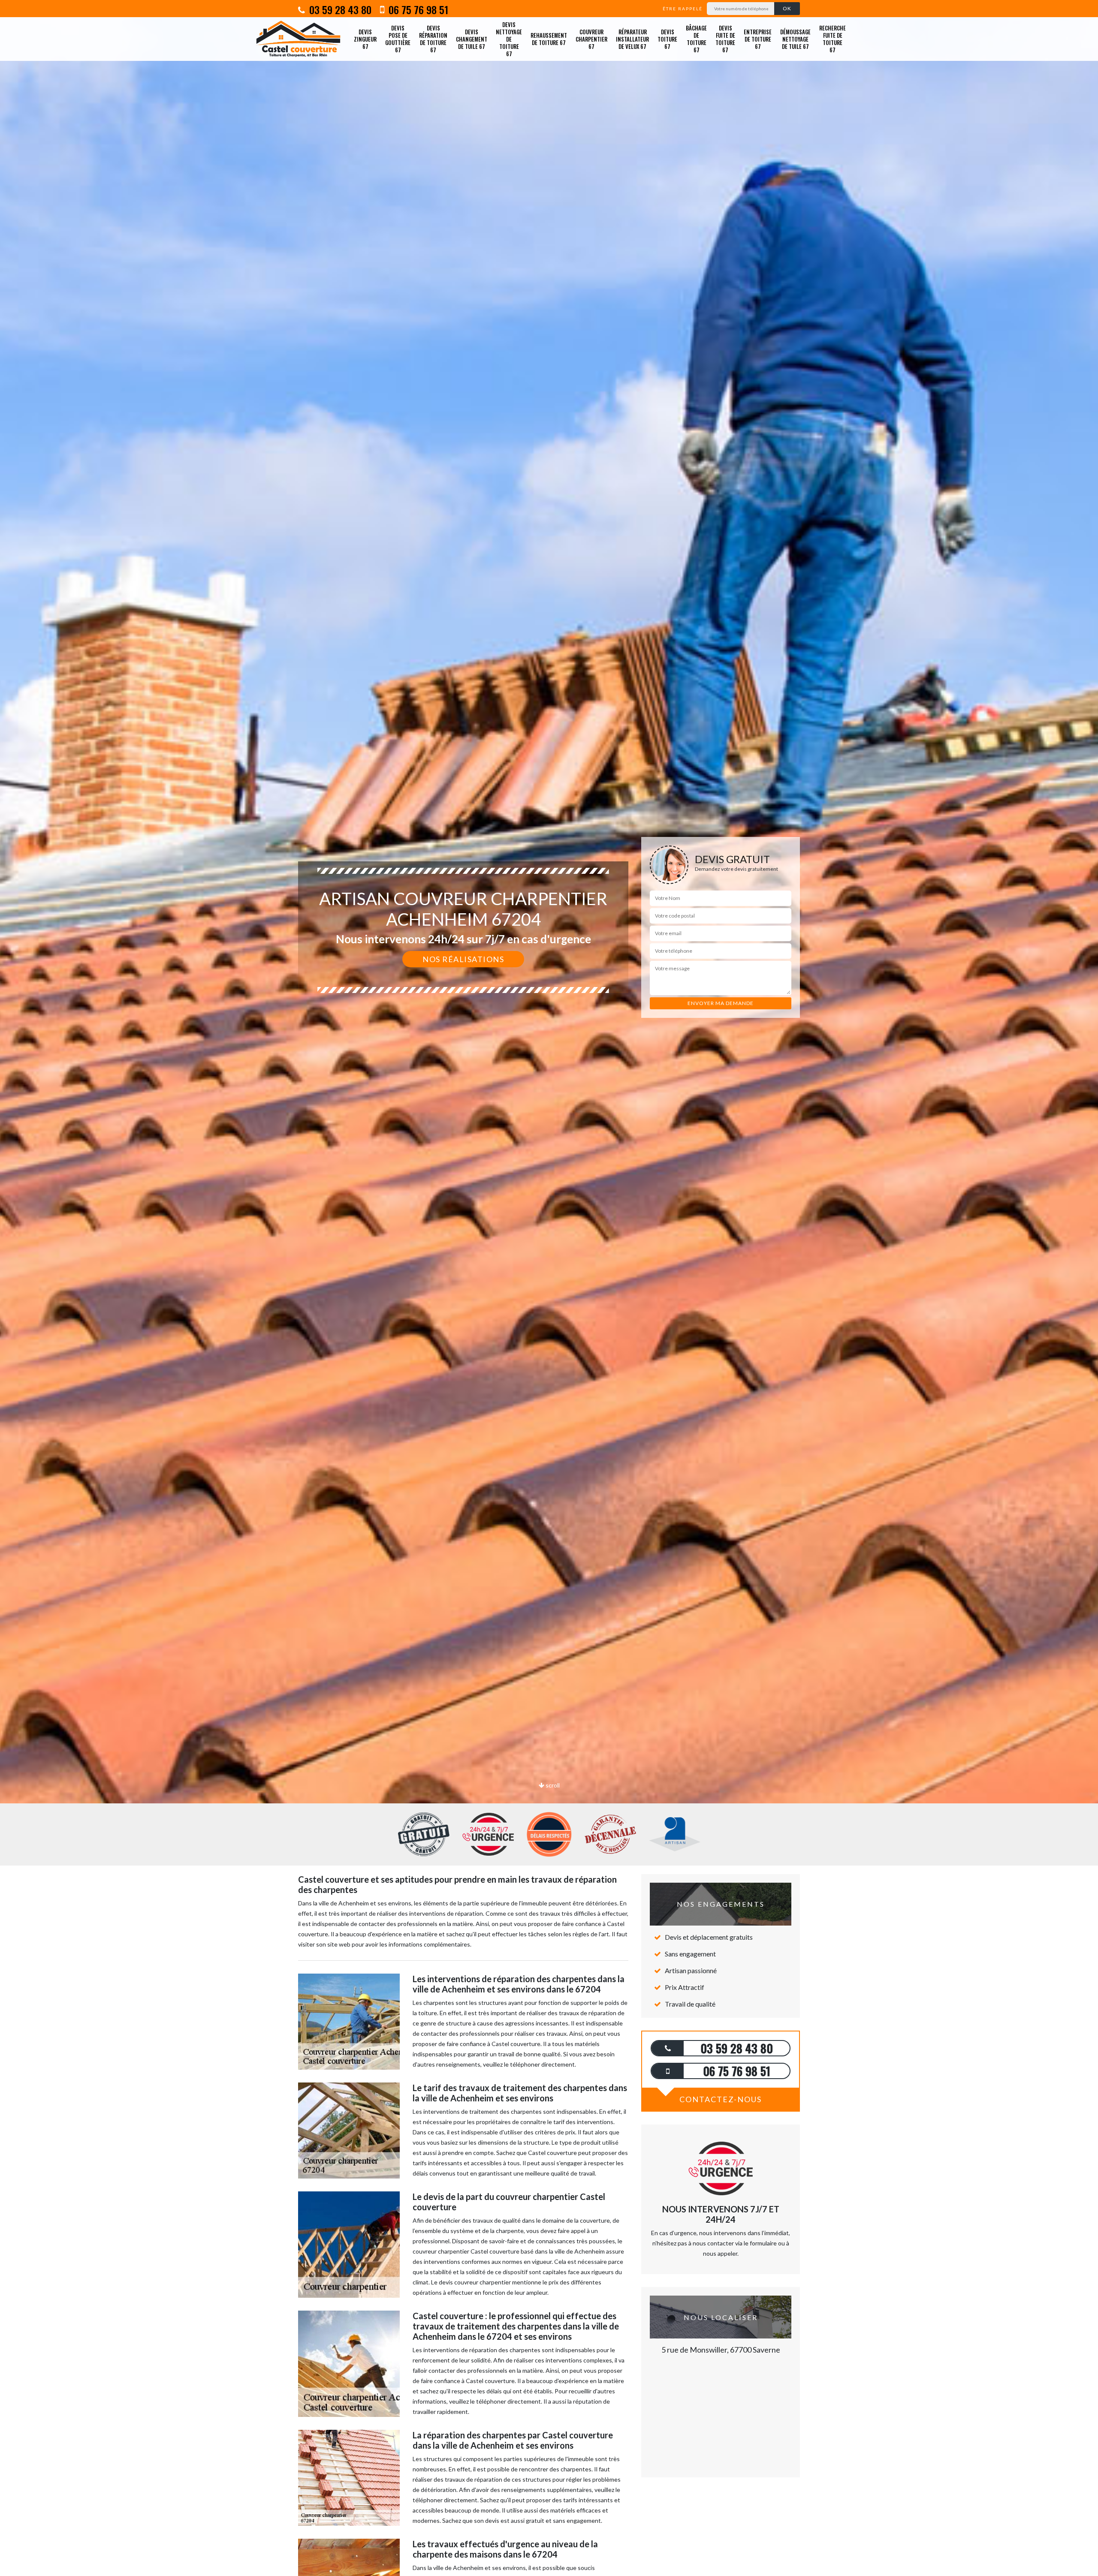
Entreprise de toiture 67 (758, 39)
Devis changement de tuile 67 (472, 39)
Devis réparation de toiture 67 (433, 39)
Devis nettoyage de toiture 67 (509, 39)
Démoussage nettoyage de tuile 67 (795, 39)
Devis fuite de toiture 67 (725, 39)
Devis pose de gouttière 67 (398, 39)
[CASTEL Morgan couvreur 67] (298, 39)
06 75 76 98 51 (417, 9)
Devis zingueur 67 (365, 39)
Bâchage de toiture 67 (696, 39)
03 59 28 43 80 (339, 9)
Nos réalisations (463, 959)
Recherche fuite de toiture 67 (833, 39)
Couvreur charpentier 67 (591, 39)
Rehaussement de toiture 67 (549, 39)
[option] (549, 1030)
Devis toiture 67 (667, 39)
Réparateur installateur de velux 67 (632, 39)
